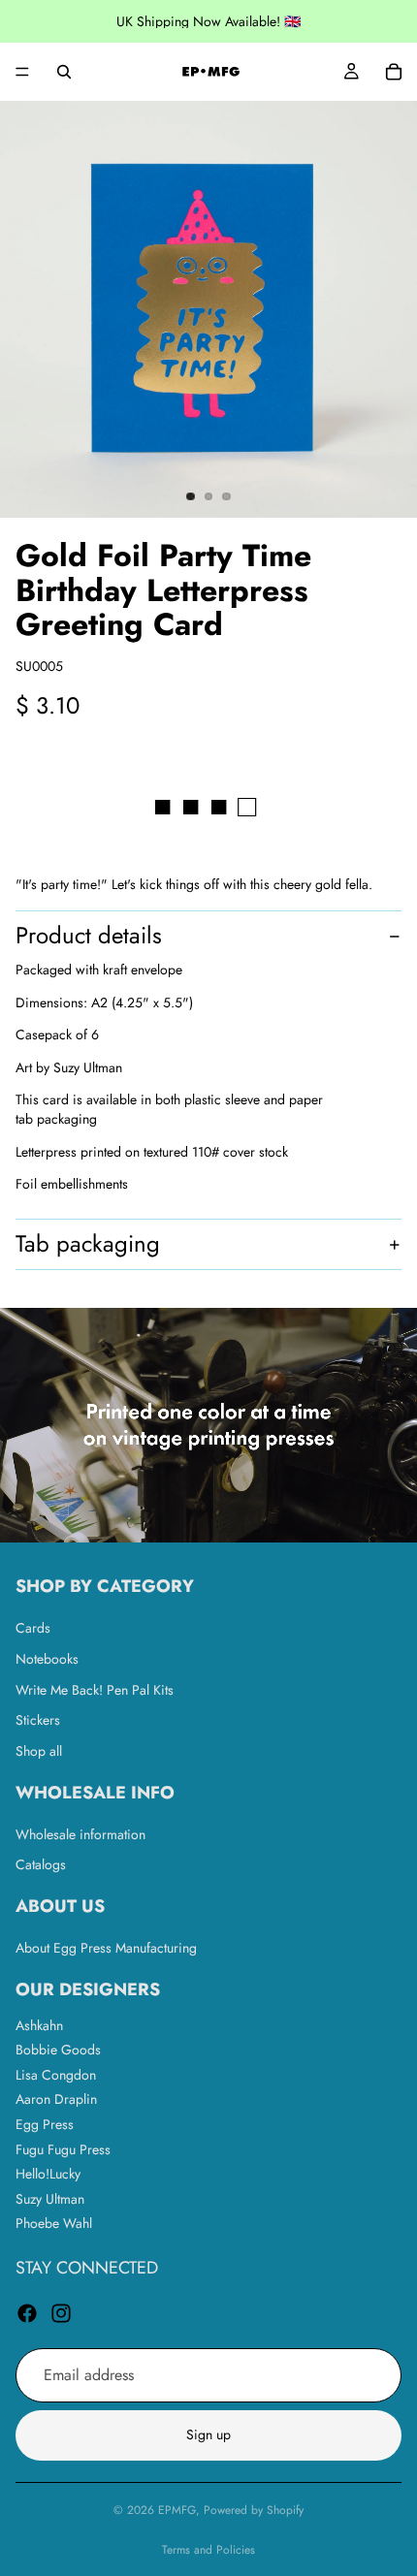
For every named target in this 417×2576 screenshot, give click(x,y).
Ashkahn (39, 2024)
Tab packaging (88, 1243)
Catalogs (41, 1864)
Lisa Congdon (56, 2075)
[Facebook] (27, 2313)
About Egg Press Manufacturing (106, 1948)
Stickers (38, 1720)
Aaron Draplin (56, 2099)
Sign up (208, 2434)
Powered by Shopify (254, 2510)
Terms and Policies (208, 2550)
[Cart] (394, 72)
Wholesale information (80, 1833)
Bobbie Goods (58, 2050)
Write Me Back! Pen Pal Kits (95, 1689)
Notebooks (47, 1659)
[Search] (64, 72)
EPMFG (177, 2510)
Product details (89, 935)
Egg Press (45, 2124)
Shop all (39, 1751)
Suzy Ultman (50, 2199)
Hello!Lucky (48, 2174)
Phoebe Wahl (54, 2223)
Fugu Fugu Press (63, 2148)
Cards (33, 1628)
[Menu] (22, 72)
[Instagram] (61, 2313)
